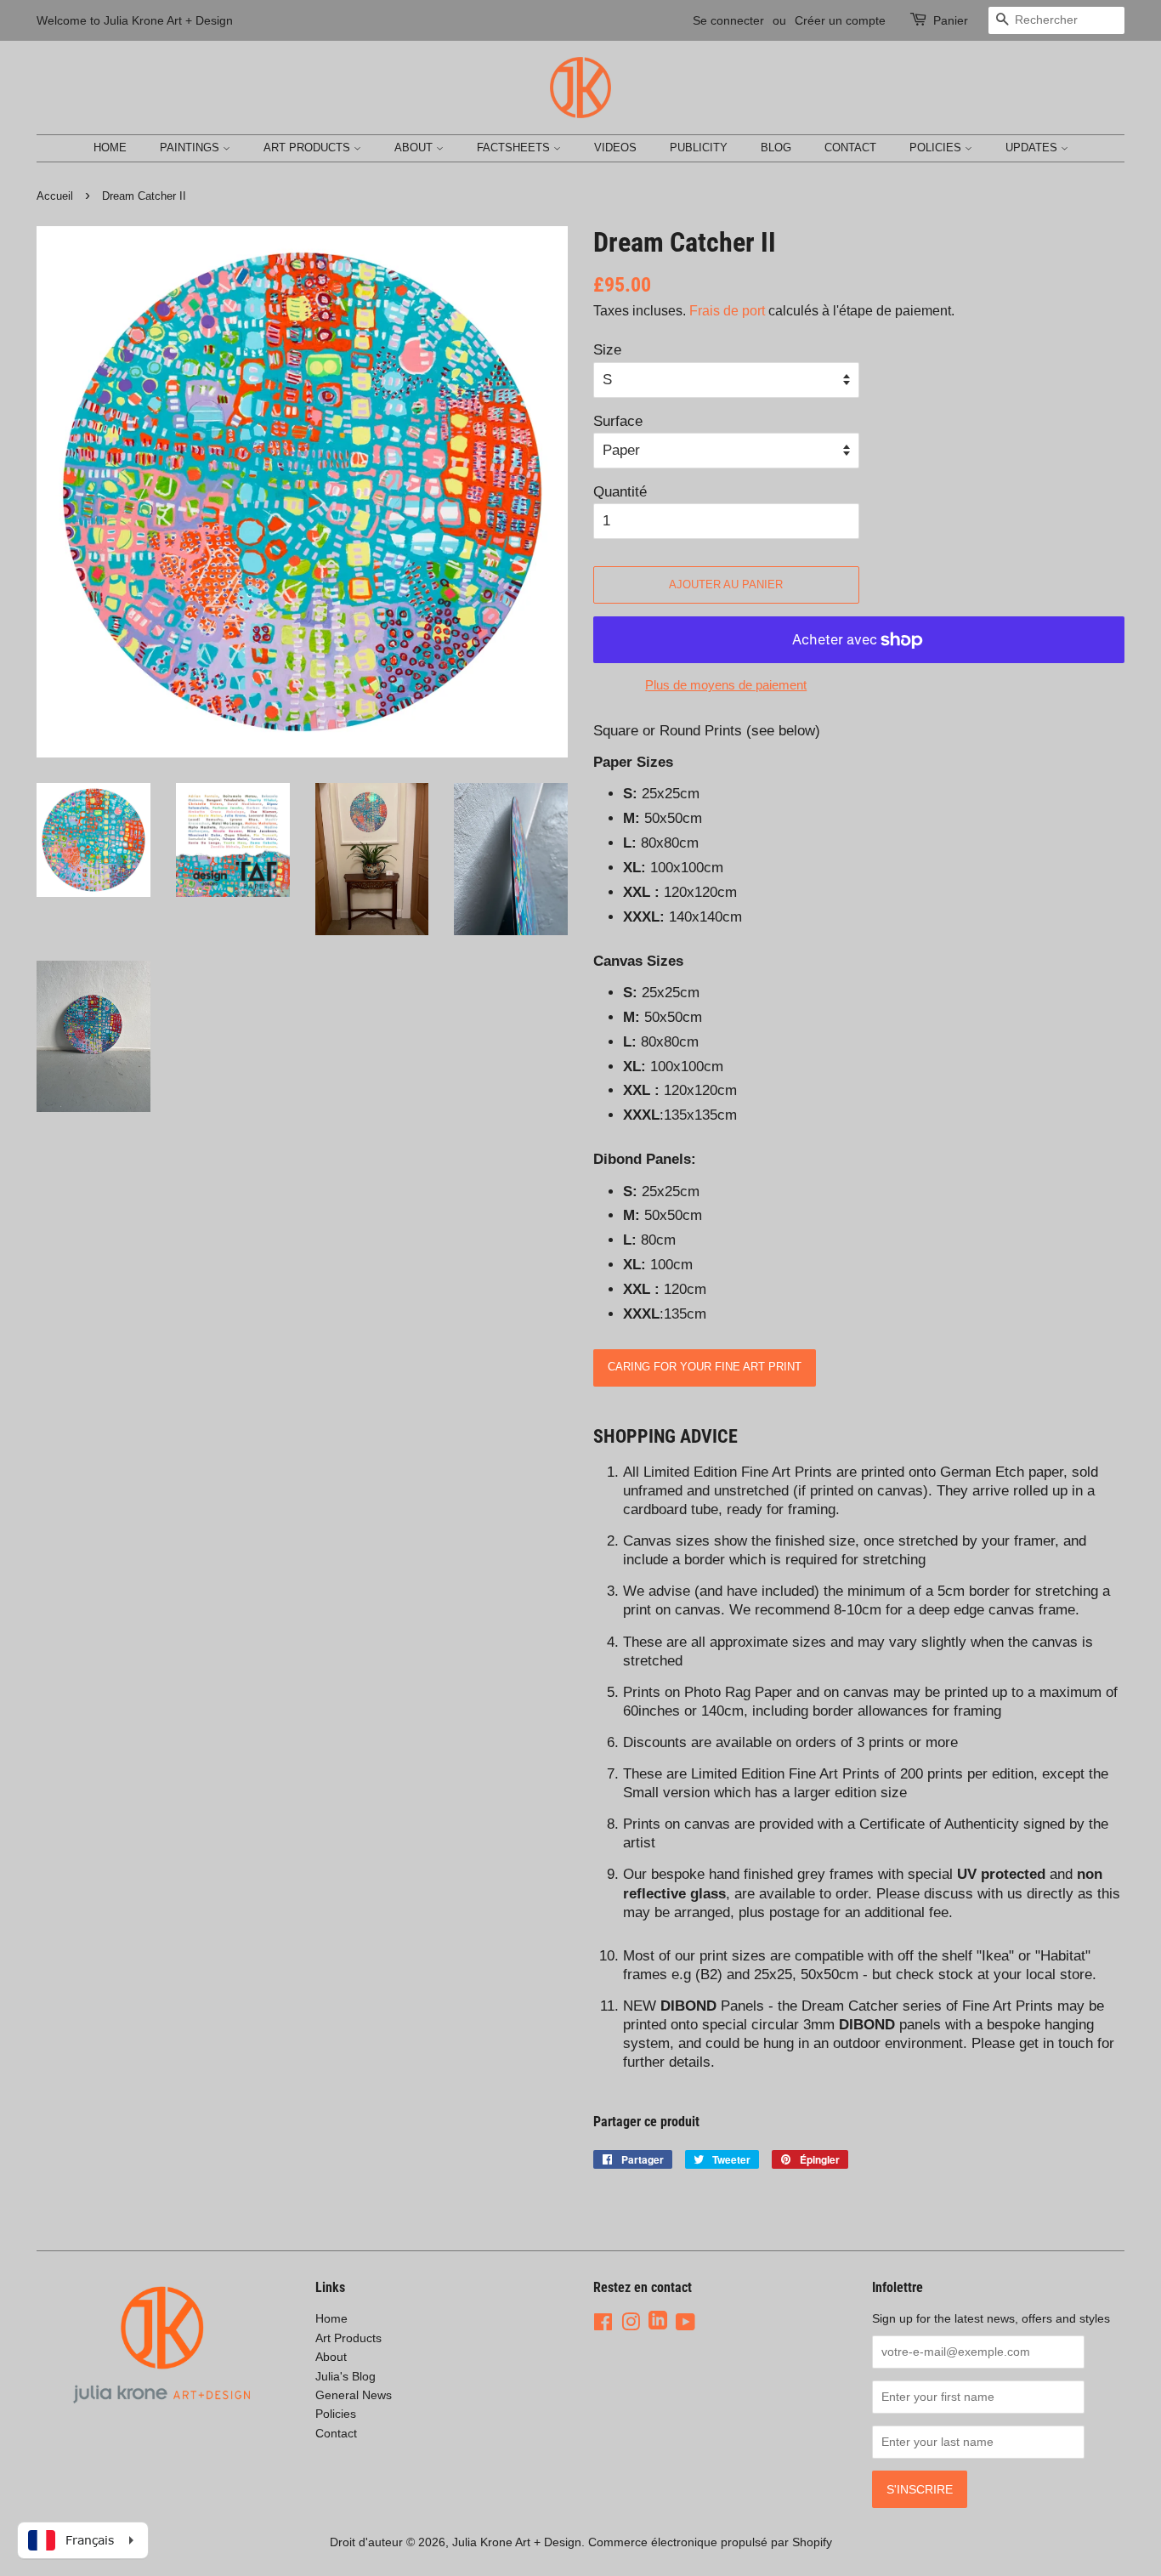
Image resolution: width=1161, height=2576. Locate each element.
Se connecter (728, 20)
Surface (618, 421)
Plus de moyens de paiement (726, 685)
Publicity (699, 148)
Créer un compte (840, 20)
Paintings (191, 148)
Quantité (620, 492)
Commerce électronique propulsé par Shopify (710, 2542)
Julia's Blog (345, 2376)
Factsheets (515, 148)
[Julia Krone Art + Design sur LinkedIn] (658, 2322)
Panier (951, 20)
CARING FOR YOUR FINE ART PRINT (705, 1367)
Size (607, 350)
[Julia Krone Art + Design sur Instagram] (631, 2322)
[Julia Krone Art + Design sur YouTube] (685, 2322)
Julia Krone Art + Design (517, 2542)
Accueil (55, 196)
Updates (1033, 148)
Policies (937, 148)
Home (110, 148)
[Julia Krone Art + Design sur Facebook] (603, 2322)
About (415, 148)
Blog (776, 148)
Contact (850, 148)
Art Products (309, 148)
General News (354, 2395)
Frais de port (727, 311)
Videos (615, 148)
